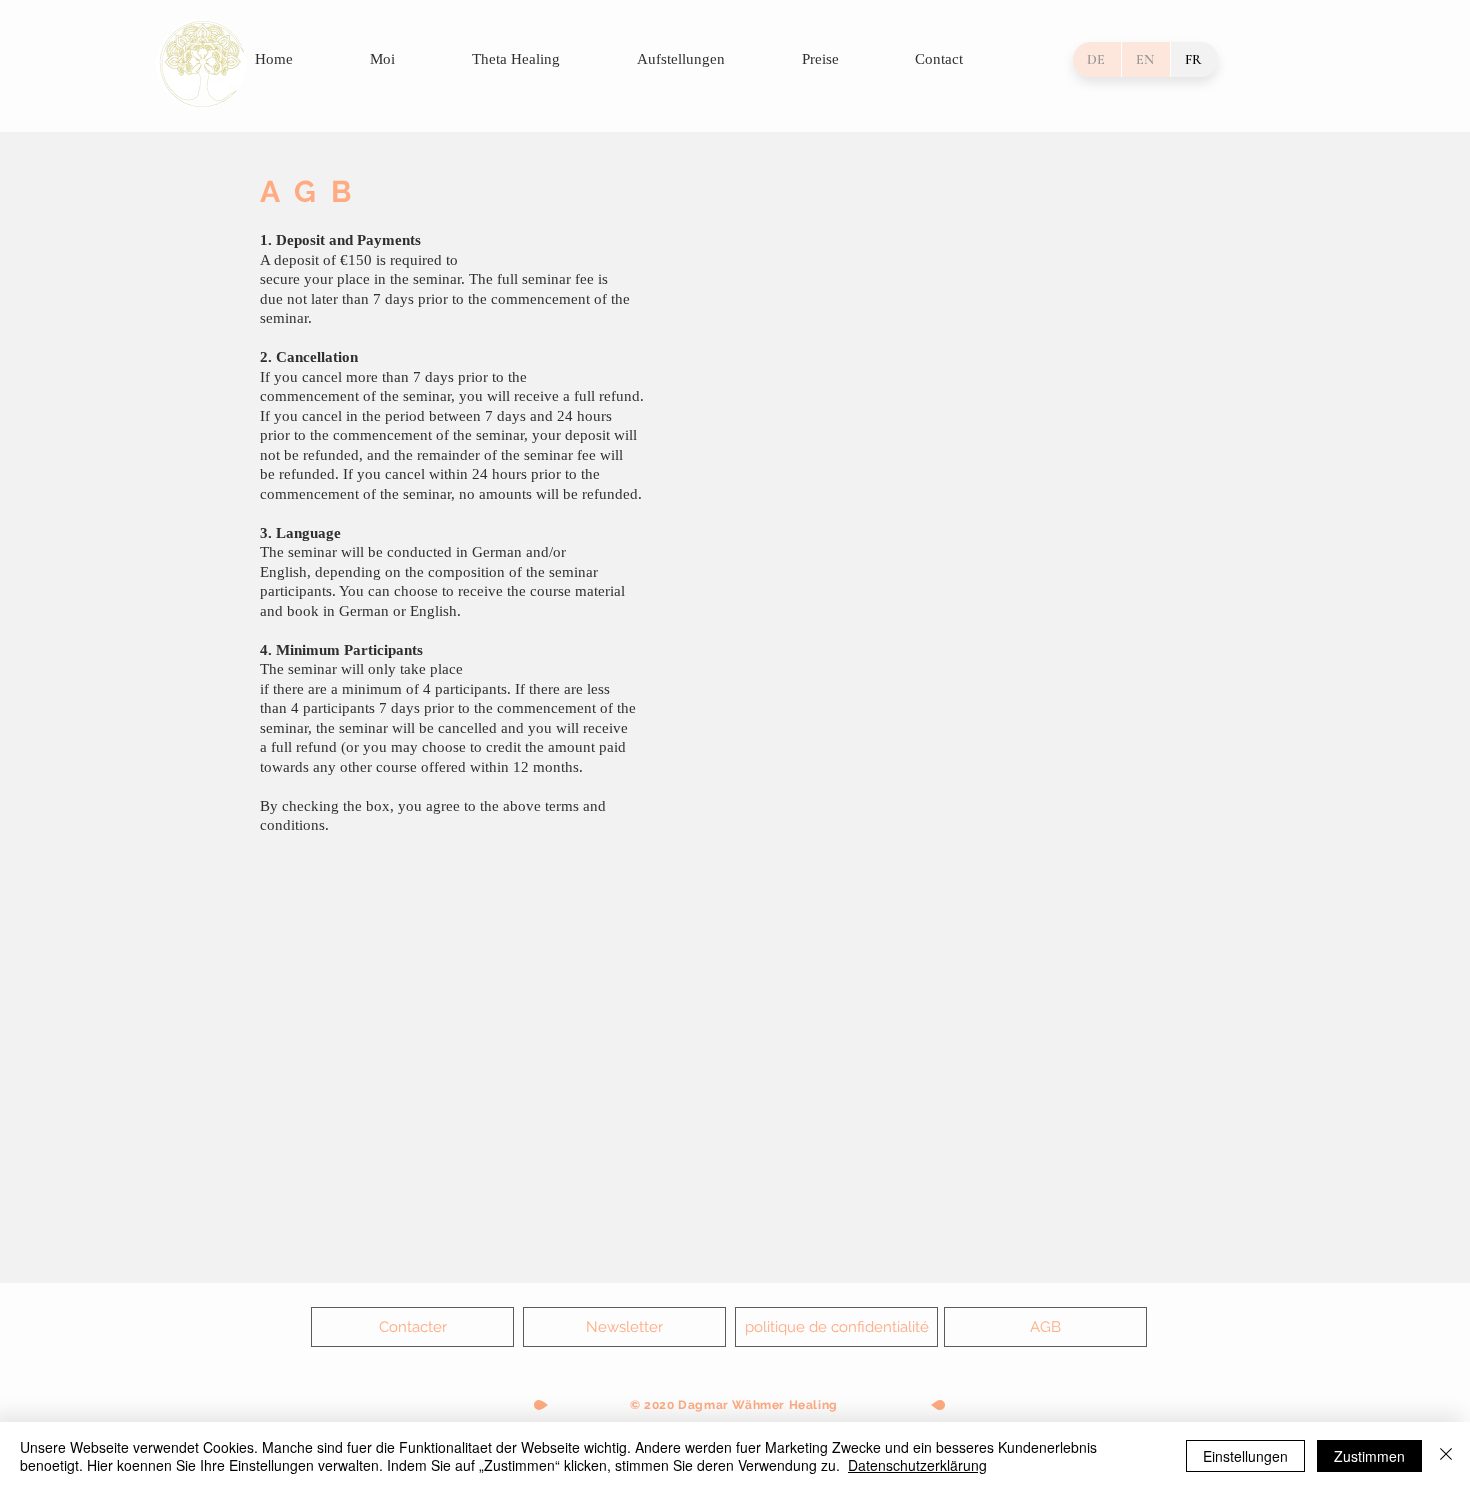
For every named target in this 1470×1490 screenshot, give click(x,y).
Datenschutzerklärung (917, 1465)
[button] (624, 1327)
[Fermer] (1446, 1456)
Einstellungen (1245, 1456)
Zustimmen (1369, 1456)
